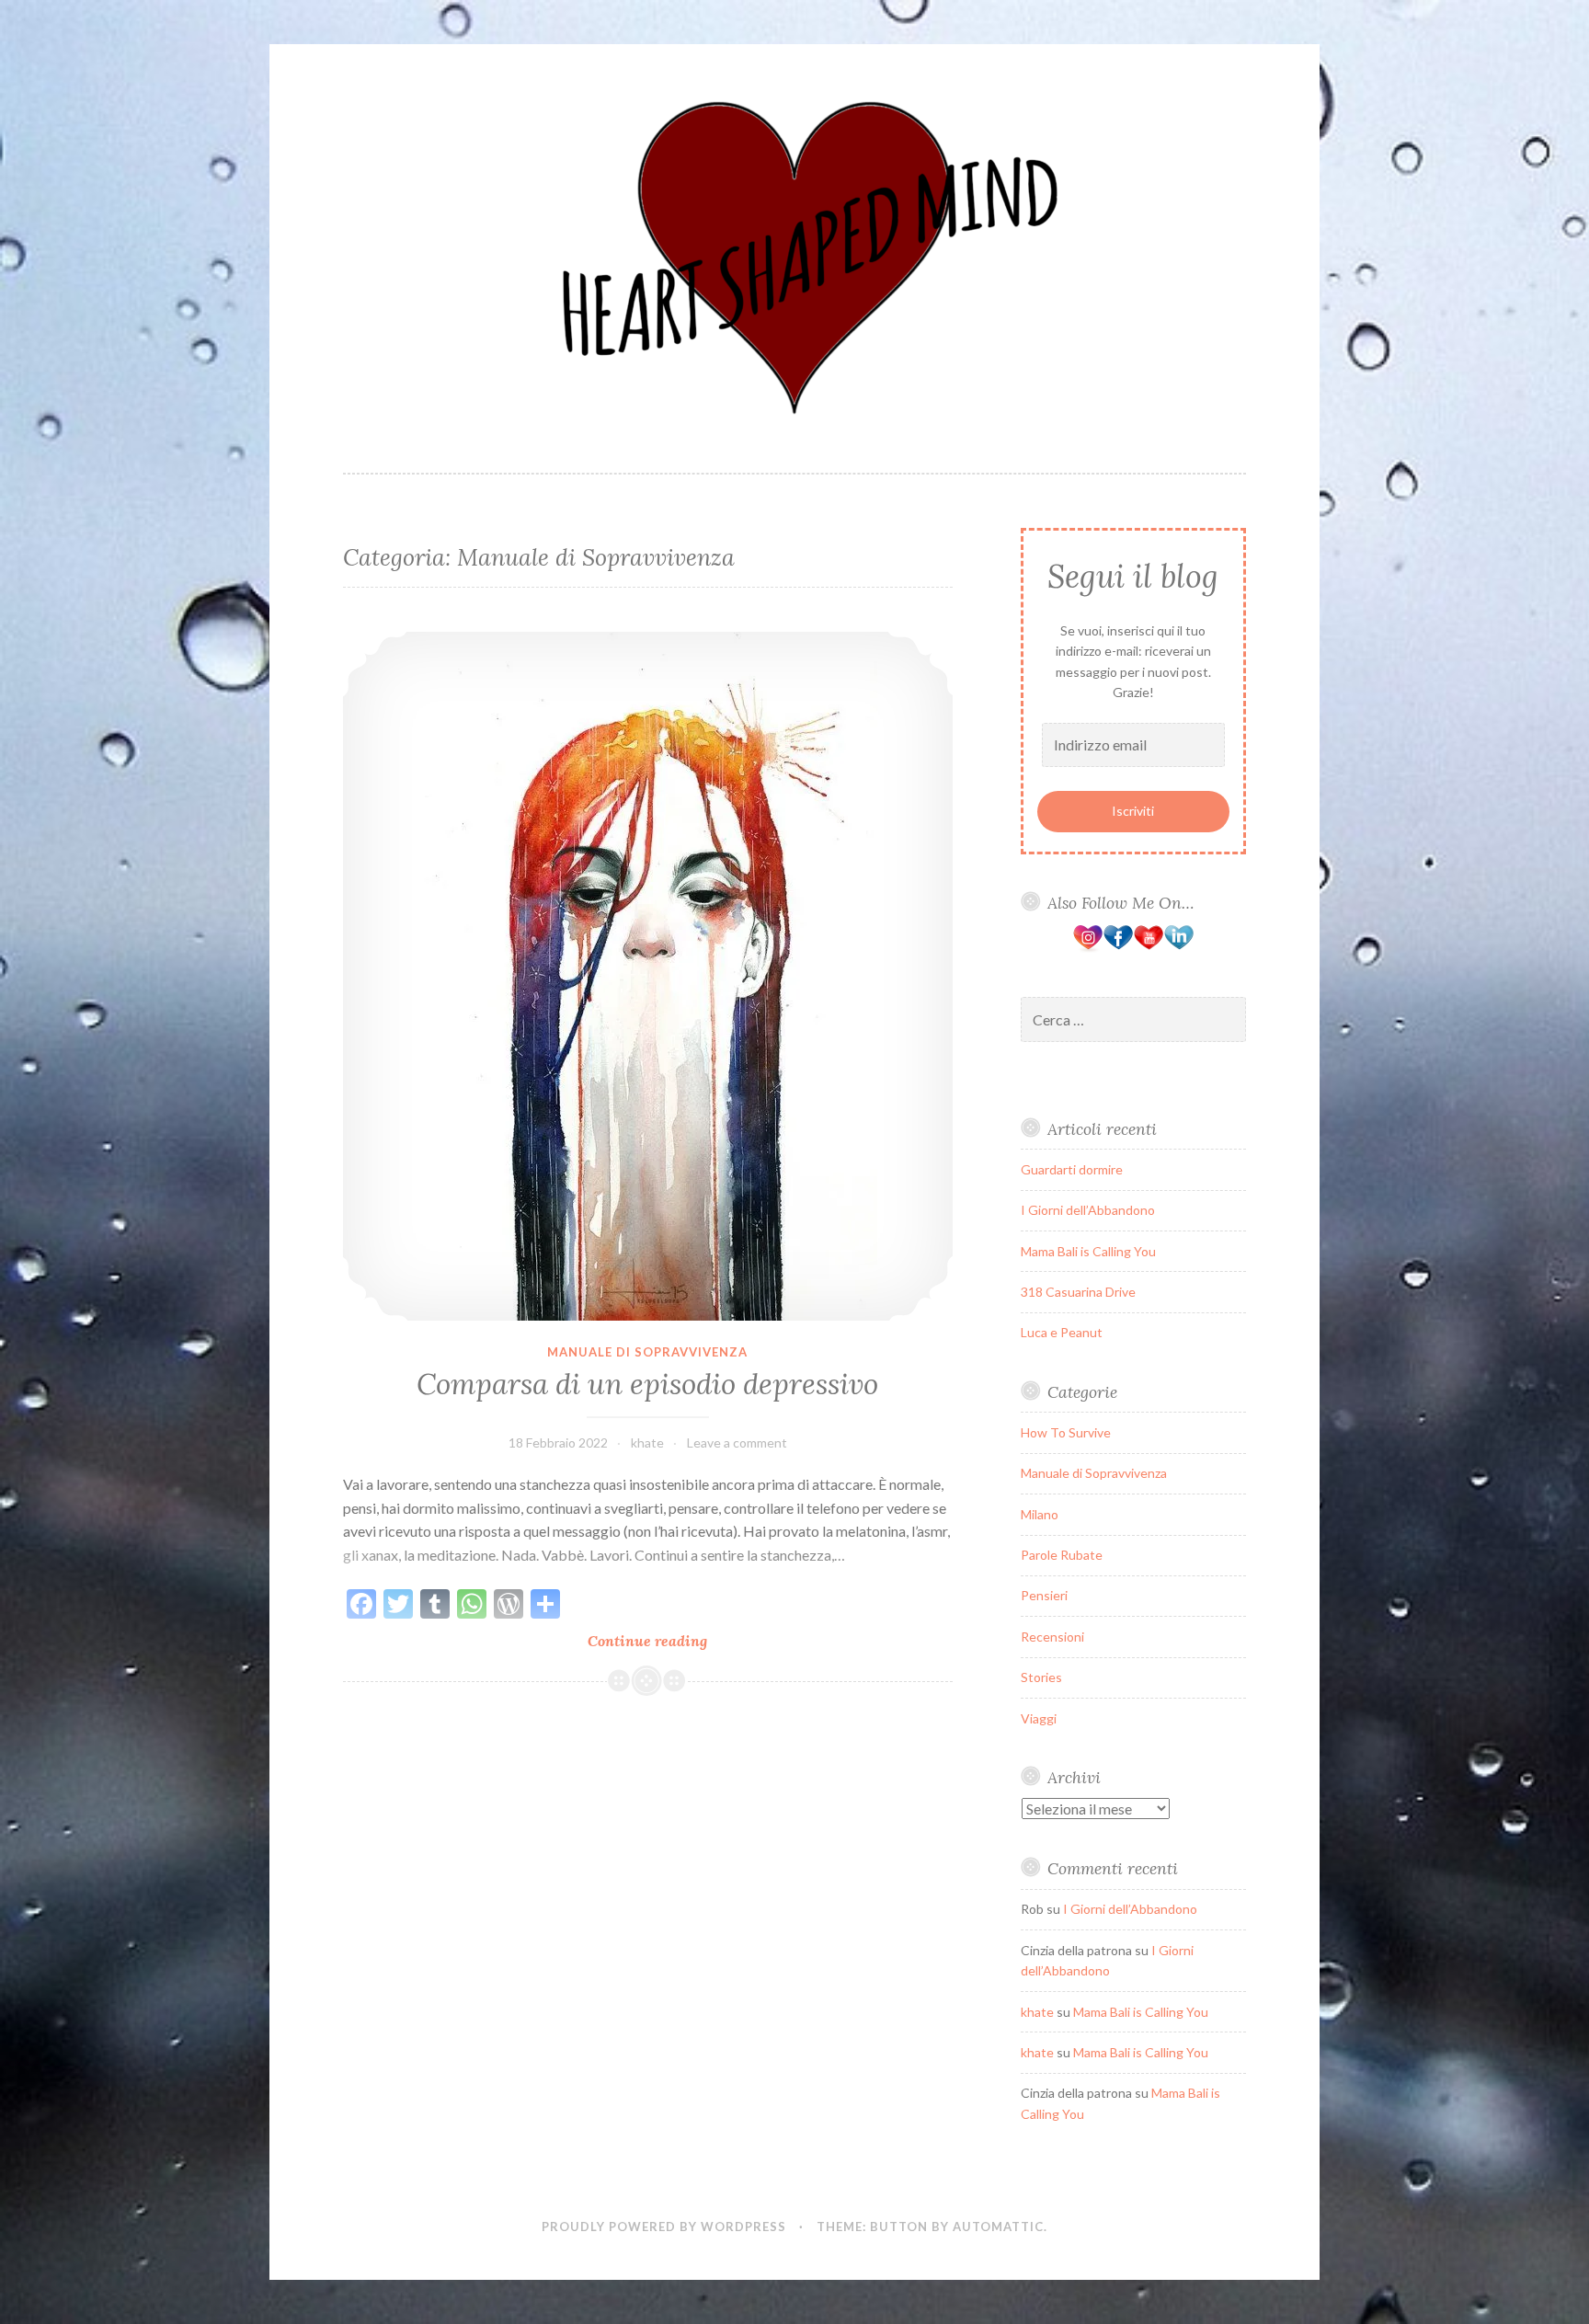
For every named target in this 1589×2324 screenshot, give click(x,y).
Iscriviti (1133, 811)
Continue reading (682, 1641)
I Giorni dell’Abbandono (1088, 1210)
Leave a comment (737, 1442)
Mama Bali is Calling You (1088, 1251)
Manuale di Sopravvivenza (647, 1352)
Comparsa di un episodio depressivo (647, 1384)
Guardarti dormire (1072, 1169)
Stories (1041, 1677)
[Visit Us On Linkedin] (1178, 948)
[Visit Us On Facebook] (1118, 948)
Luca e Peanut (1062, 1332)
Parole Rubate (1062, 1555)
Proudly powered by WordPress (664, 2227)
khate (647, 1442)
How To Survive (1066, 1432)
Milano (1040, 1514)
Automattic (998, 2227)
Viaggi (1039, 1718)
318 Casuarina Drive (1078, 1292)
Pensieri (1044, 1595)
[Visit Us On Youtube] (1148, 948)
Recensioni (1052, 1637)
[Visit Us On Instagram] (1087, 948)
